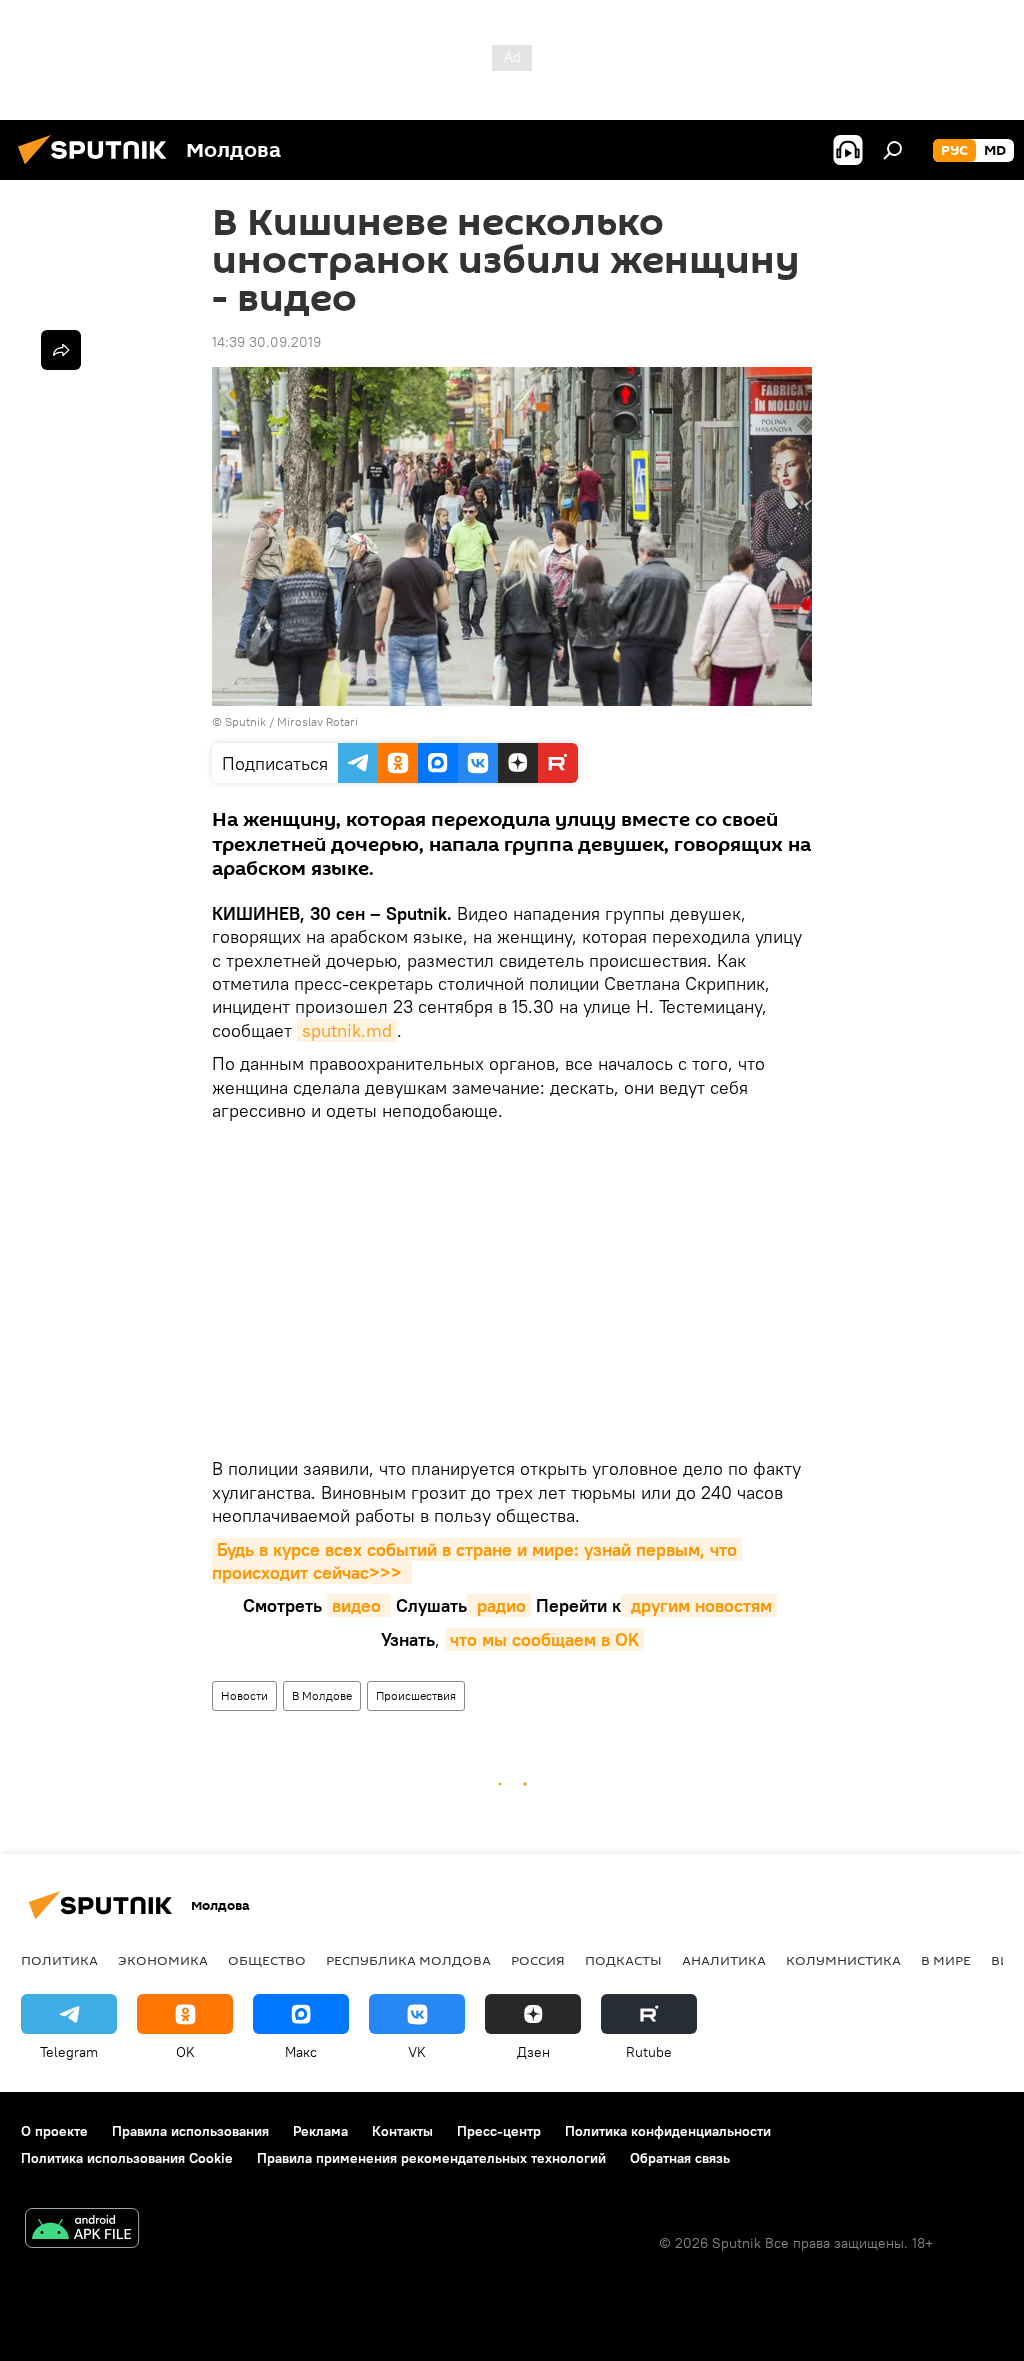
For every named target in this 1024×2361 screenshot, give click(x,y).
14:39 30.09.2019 (266, 342)
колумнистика (843, 1960)
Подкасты (623, 1960)
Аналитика (724, 1960)
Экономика (163, 1960)
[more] (61, 350)
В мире (946, 1960)
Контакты (402, 2131)
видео (359, 1605)
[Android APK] (82, 2230)
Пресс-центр (499, 2131)
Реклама (320, 2131)
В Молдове (322, 1695)
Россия (538, 1960)
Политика (59, 1960)
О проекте (54, 2131)
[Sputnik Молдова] (98, 167)
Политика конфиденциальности (668, 2131)
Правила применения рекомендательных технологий (431, 2158)
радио (499, 1605)
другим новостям (699, 1605)
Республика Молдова (408, 1960)
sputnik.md (347, 1030)
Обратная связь (680, 2158)
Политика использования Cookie (127, 2158)
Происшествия (416, 1695)
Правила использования (190, 2131)
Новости (244, 1695)
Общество (267, 1960)
